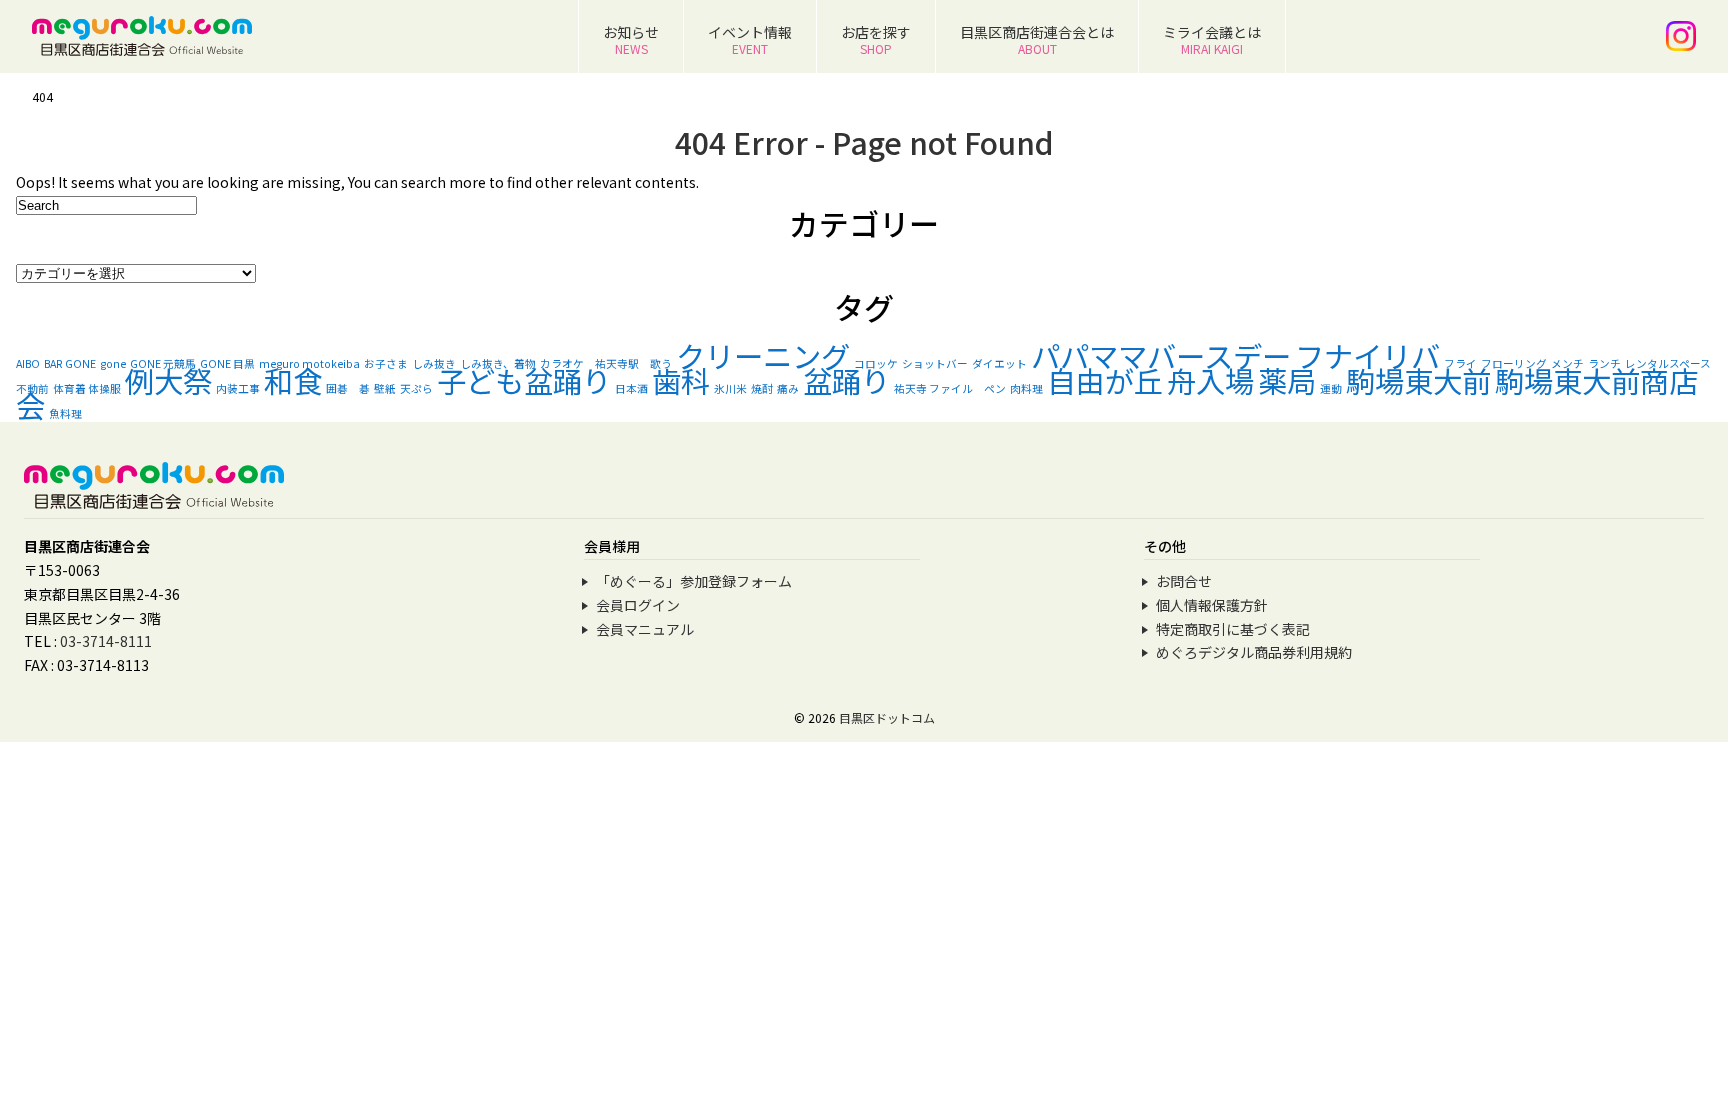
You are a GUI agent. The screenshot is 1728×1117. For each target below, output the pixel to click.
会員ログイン (638, 605)
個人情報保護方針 (1212, 605)
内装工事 (238, 388)
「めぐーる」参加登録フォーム (694, 581)
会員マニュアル (645, 629)
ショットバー (935, 363)
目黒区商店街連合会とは (1037, 39)
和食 (293, 380)
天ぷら (416, 388)
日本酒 (631, 388)
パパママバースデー (1161, 355)
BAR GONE (70, 363)
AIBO (28, 363)
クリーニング (763, 355)
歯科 (681, 380)
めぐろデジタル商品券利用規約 (1254, 652)
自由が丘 (1105, 380)
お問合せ (1184, 581)
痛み (788, 388)
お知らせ (631, 39)
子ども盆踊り (524, 380)
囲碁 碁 (348, 388)
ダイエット (999, 363)
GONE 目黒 (227, 363)
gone (113, 363)
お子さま (386, 363)
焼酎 (762, 388)
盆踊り (846, 380)
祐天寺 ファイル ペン (950, 388)
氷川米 (730, 388)
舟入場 (1210, 380)
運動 (1331, 388)
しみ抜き (434, 363)
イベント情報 (750, 39)
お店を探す (876, 39)
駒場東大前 (1418, 380)
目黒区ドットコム (887, 717)
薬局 (1287, 380)
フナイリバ (1367, 355)
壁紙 (385, 388)
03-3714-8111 (106, 641)
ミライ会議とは (1212, 39)
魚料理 (65, 413)
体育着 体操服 (87, 388)
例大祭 (168, 380)
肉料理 (1026, 388)
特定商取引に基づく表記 (1233, 629)
